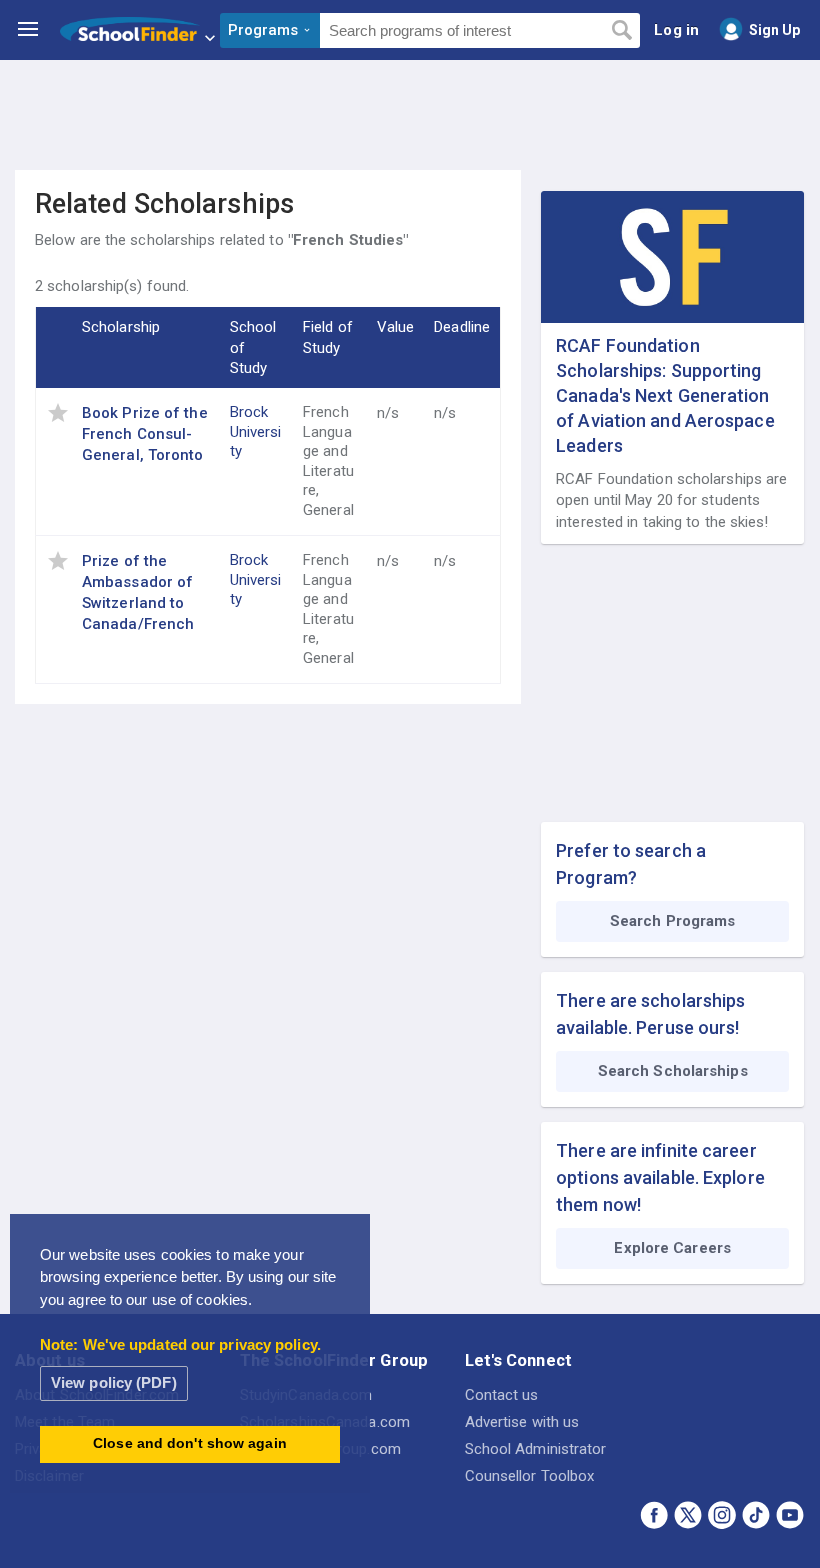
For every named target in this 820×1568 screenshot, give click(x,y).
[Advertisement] (410, 115)
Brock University (256, 431)
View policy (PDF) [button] (114, 1382)
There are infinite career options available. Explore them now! (660, 1177)
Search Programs (673, 921)
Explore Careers (672, 1248)
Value (396, 327)
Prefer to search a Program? (631, 864)
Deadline (462, 327)
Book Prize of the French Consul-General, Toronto (145, 434)
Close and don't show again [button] (190, 1443)
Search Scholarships (673, 1071)
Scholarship (121, 327)
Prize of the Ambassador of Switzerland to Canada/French (138, 592)
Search (621, 31)
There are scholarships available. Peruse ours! (650, 1014)
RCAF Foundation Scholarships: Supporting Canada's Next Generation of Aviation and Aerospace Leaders (665, 396)
